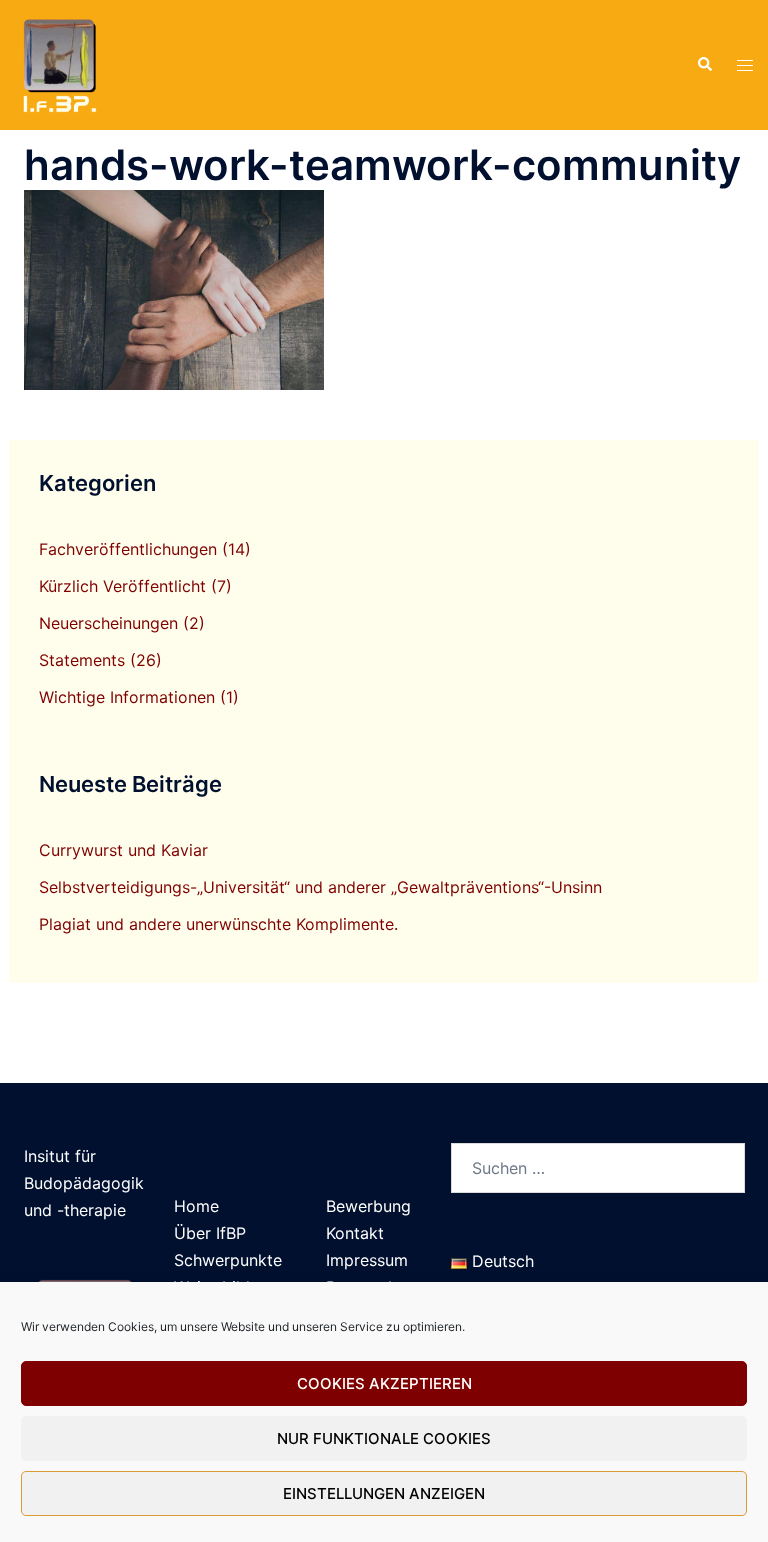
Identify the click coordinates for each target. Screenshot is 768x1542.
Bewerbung (368, 1206)
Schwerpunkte (228, 1260)
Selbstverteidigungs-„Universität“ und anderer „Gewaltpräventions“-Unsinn (320, 887)
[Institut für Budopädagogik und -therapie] (58, 63)
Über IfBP (210, 1233)
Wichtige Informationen (127, 697)
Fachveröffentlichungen (128, 549)
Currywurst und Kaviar (123, 850)
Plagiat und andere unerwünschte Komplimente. (218, 924)
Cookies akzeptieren (384, 1383)
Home (196, 1206)
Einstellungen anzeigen (384, 1493)
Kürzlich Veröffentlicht (122, 586)
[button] (704, 65)
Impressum (367, 1260)
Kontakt (355, 1233)
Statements (82, 660)
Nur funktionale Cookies (384, 1438)
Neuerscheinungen (108, 623)
